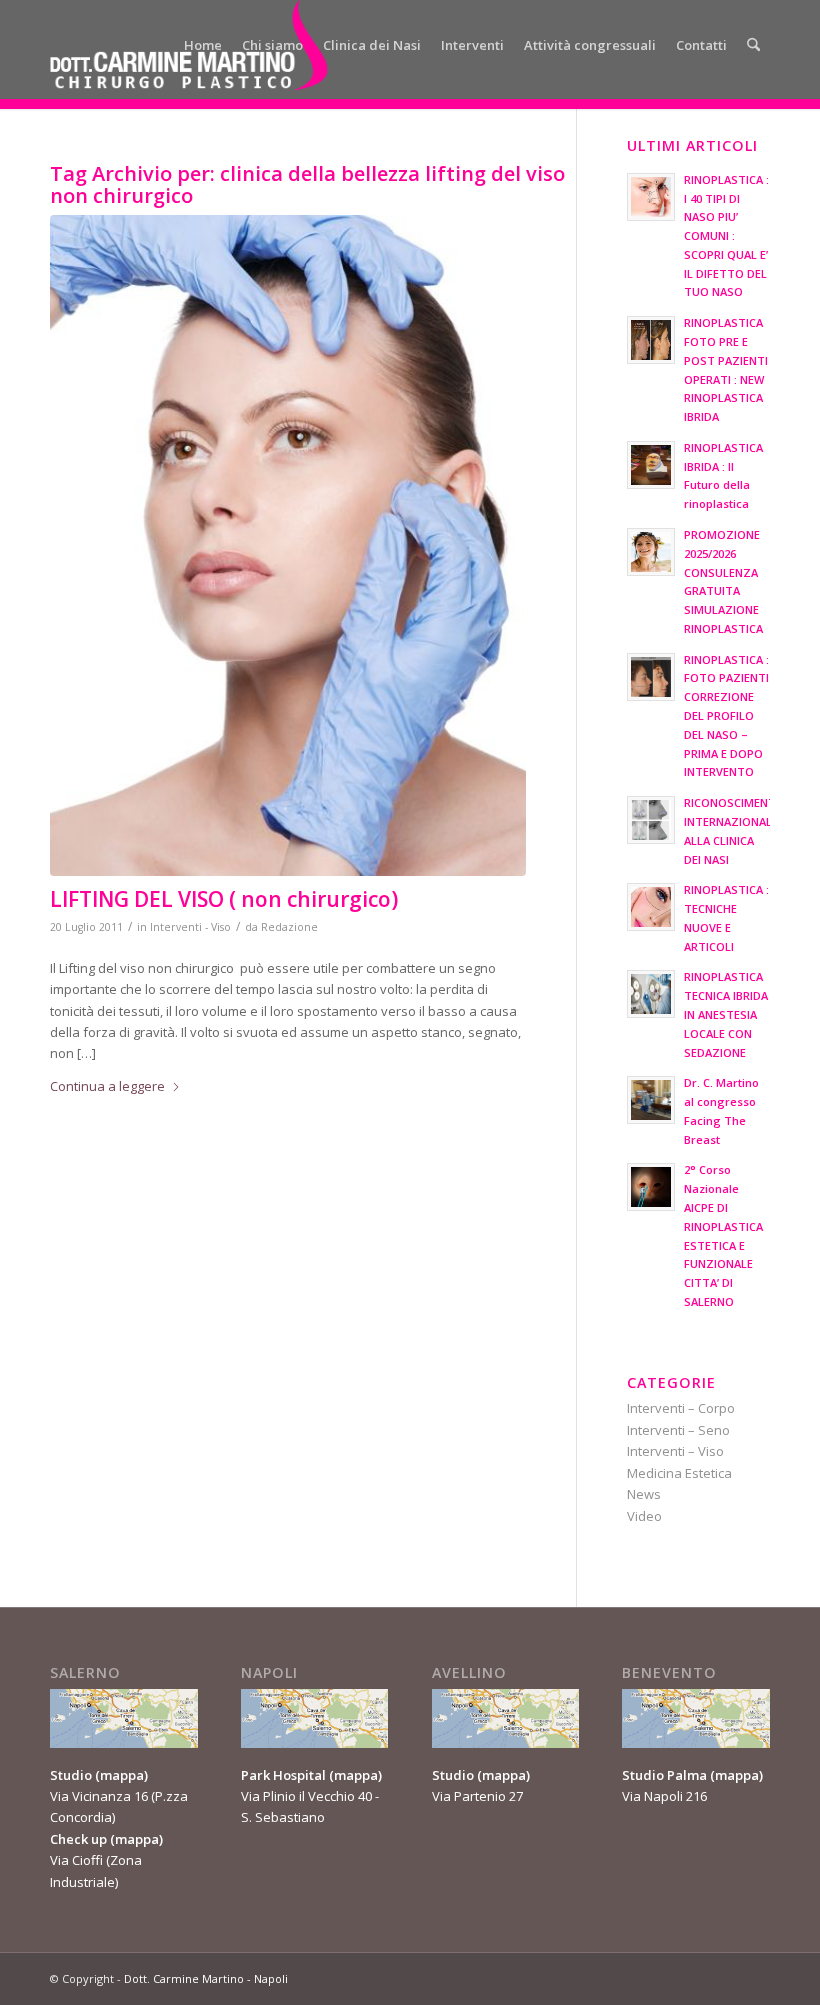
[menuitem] (203, 45)
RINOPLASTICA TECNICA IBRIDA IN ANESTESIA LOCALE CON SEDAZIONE (726, 1014)
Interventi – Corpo (681, 1408)
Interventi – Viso (675, 1451)
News (644, 1494)
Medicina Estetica (679, 1473)
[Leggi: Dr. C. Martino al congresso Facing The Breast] (651, 1100)
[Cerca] (753, 45)
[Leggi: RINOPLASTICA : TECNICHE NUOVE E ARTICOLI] (651, 907)
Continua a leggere (107, 1086)
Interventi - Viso (190, 927)
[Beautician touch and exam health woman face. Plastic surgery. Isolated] (288, 545)
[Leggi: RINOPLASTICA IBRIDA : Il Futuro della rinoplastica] (651, 465)
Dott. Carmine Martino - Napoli (206, 1978)
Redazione (289, 927)
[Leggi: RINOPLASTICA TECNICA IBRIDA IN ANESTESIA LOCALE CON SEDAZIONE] (651, 994)
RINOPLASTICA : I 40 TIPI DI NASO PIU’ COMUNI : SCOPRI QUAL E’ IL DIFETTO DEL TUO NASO (726, 236)
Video (644, 1516)
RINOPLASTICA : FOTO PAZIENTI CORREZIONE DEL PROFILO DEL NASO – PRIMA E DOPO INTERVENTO (726, 716)
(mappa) (121, 1775)
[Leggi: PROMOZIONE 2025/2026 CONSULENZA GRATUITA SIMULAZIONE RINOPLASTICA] (651, 552)
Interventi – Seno (678, 1430)
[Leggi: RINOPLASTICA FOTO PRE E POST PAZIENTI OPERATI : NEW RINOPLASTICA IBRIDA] (651, 340)
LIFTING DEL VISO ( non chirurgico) (224, 899)
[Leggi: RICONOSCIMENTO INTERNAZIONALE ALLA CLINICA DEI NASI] (651, 820)
